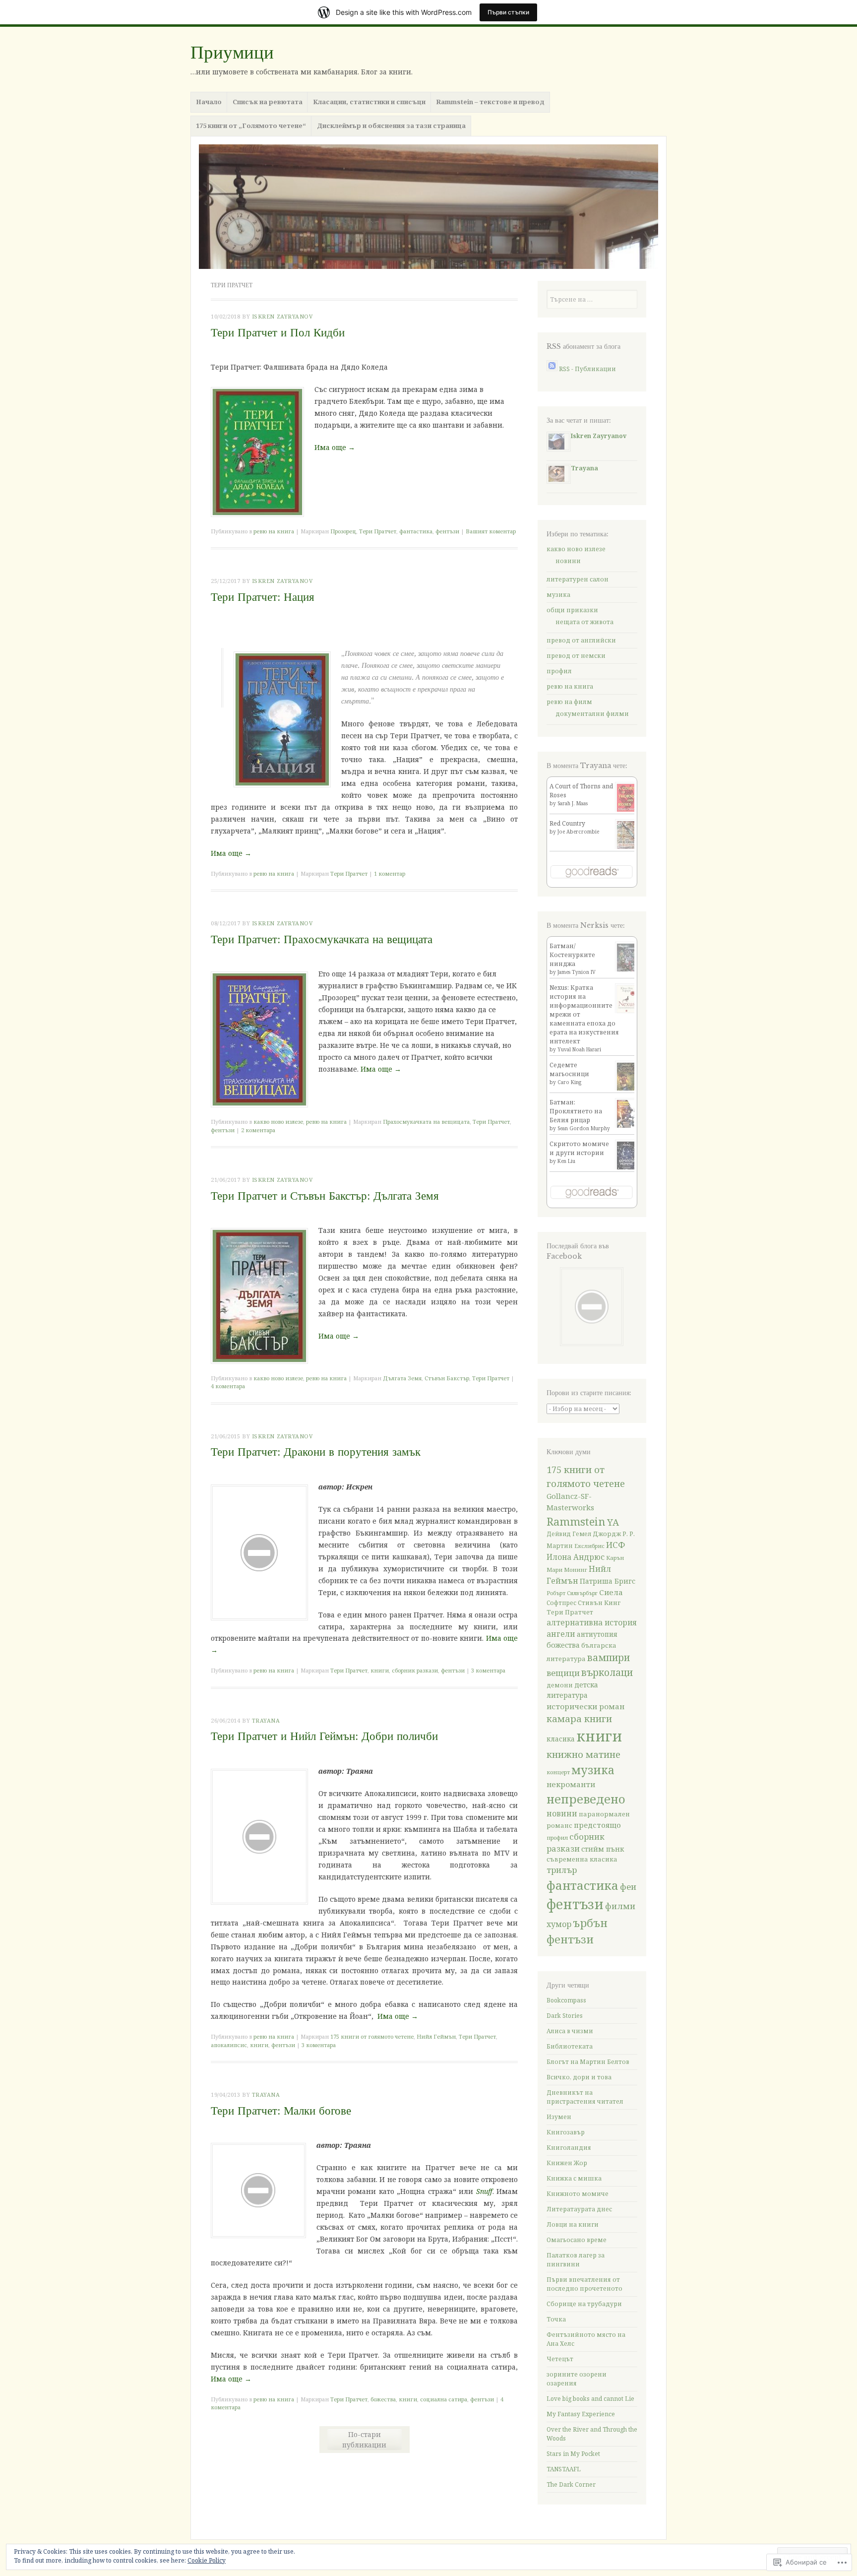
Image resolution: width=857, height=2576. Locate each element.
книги (380, 1670)
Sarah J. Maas (573, 803)
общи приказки (572, 610)
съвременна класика (582, 1859)
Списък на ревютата (268, 102)
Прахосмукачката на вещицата (426, 1122)
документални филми (592, 714)
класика (561, 1739)
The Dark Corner (571, 2484)
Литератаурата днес (579, 2209)
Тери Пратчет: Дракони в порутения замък (316, 1452)
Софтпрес (561, 1603)
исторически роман (585, 1706)
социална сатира (444, 2399)
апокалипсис (229, 2045)
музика (558, 595)
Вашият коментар (491, 531)
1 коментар (390, 873)
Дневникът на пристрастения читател (585, 2097)
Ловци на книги (573, 2224)
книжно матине (583, 1754)
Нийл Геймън (436, 2036)
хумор (559, 1924)
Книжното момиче (578, 2194)
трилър (562, 1870)
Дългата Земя (402, 1378)
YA (613, 1522)
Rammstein (576, 1521)
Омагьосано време (577, 2240)
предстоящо (597, 1825)
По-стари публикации (364, 2440)
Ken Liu (566, 1161)
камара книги (579, 1718)
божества (383, 2399)
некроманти (571, 1784)
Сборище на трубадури (584, 2304)
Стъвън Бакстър (447, 1378)
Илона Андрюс (576, 1557)
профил (559, 671)
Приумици (232, 52)
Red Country (567, 823)
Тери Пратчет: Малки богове (281, 2111)
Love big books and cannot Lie (590, 2399)
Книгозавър (566, 2132)
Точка (556, 2319)
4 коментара (228, 1386)
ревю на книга (274, 531)
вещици (563, 1673)
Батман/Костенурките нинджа (572, 955)
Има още (335, 447)
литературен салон (578, 579)
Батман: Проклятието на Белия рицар (576, 1111)
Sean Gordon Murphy (584, 1128)
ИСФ (616, 1545)
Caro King (569, 1082)
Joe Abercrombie (578, 832)
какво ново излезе (278, 1122)
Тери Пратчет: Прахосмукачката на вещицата (322, 939)
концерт (558, 1772)
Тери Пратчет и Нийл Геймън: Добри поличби (324, 1736)
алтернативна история (592, 1623)
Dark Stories (565, 2016)
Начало (209, 102)
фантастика (416, 531)
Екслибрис (589, 1546)
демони (560, 1685)
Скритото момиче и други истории (579, 1148)
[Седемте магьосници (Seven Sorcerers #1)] (627, 1090)
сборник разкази (415, 1670)
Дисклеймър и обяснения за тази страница (391, 126)
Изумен (559, 2117)
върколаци (607, 1672)
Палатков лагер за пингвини (576, 2260)
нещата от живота (584, 622)
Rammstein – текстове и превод (490, 102)
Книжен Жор (567, 2163)
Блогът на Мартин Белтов (588, 2062)
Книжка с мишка (574, 2178)
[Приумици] (428, 207)
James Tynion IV (577, 972)
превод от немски (576, 656)
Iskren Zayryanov (282, 316)
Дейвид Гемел (569, 1534)
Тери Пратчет (378, 531)
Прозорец (343, 531)
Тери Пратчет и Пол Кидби (278, 332)
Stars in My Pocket (573, 2454)
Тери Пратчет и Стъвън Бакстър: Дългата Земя (325, 1196)
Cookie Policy (207, 2560)
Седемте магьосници (569, 1069)
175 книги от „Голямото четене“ (251, 126)
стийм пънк (603, 1849)
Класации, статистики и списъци (369, 102)
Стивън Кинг (599, 1603)
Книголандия (569, 2148)
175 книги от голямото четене (372, 2036)
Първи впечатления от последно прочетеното (584, 2284)
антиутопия (597, 1634)
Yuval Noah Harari (579, 1049)
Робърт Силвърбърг (572, 1593)
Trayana (266, 1720)
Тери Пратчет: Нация (263, 597)
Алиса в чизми (570, 2031)
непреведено (586, 1799)
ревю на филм (569, 702)
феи (628, 1887)
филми (620, 1906)
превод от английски (581, 640)
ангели (561, 1634)
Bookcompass (566, 2000)
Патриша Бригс (608, 1581)
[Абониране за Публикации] (552, 369)
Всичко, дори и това (579, 2077)
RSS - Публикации (587, 369)
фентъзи (447, 531)
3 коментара (488, 1670)
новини (568, 561)
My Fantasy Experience (581, 2414)
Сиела (611, 1592)
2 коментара (258, 1130)
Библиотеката (570, 2046)
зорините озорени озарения (577, 2379)
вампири (609, 1657)
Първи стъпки (508, 12)
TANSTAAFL (564, 2469)
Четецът (560, 2359)
